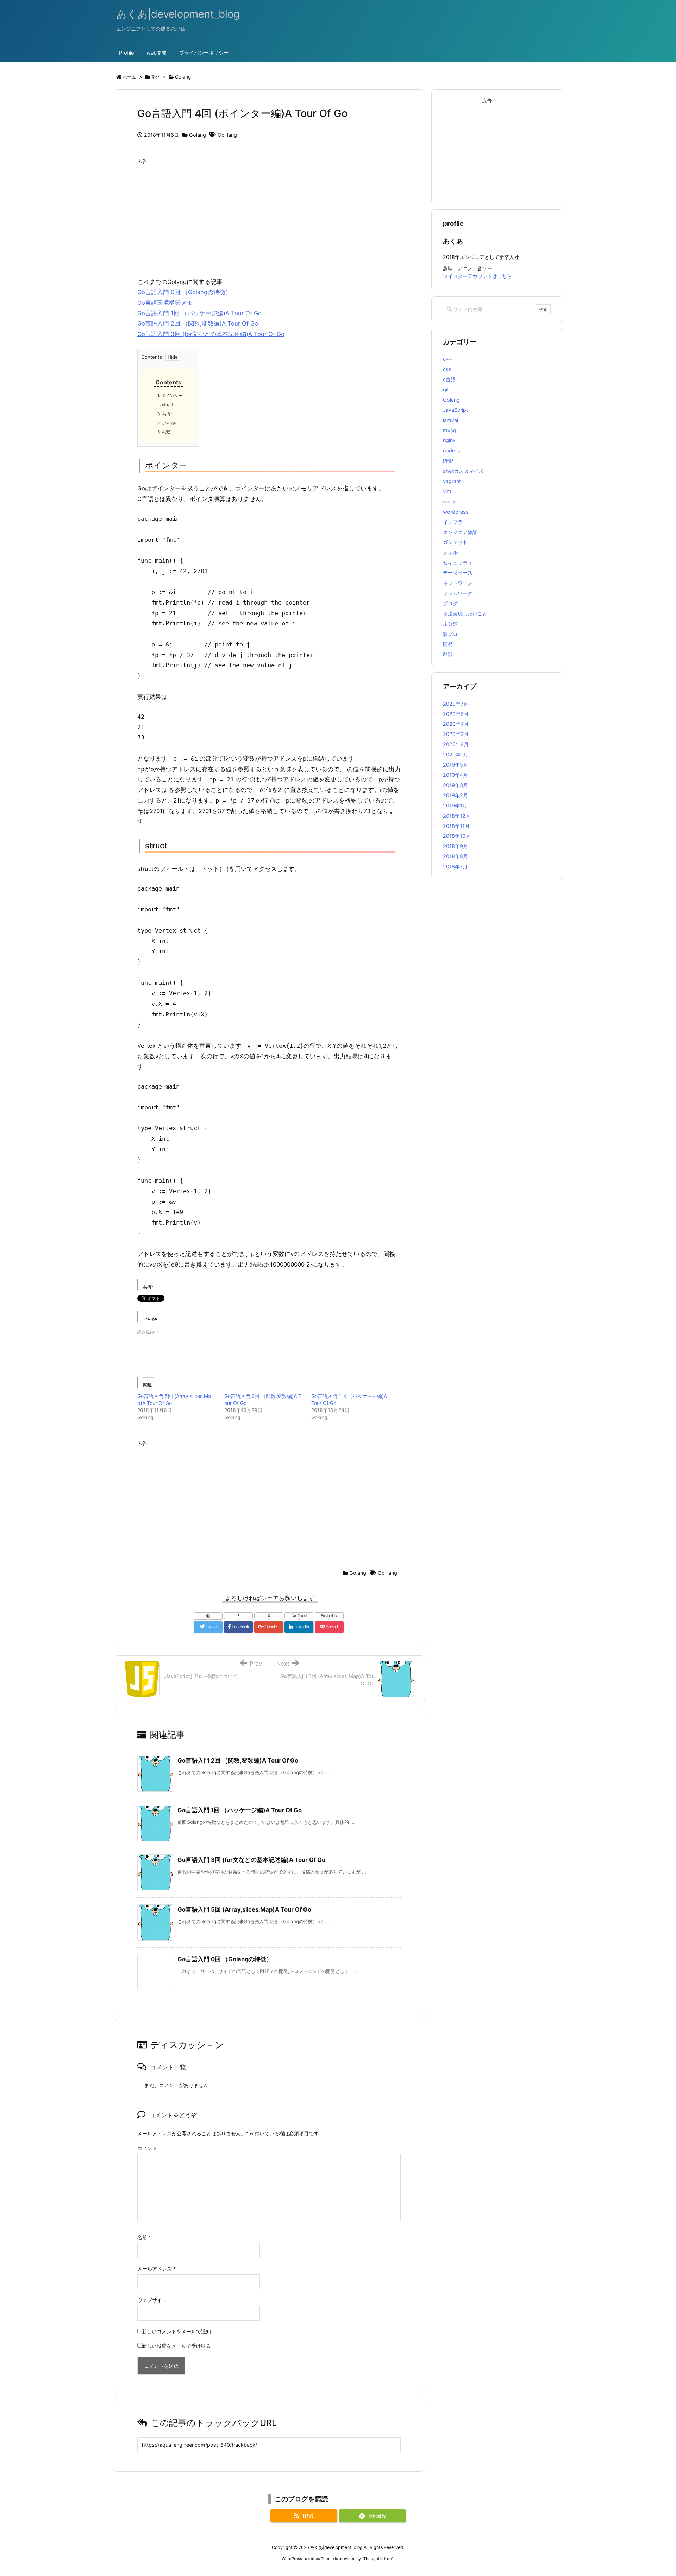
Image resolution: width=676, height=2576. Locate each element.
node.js (452, 450)
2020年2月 (456, 744)
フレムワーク (458, 593)
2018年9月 (455, 846)
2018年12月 (457, 816)
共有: (165, 414)
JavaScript (455, 410)
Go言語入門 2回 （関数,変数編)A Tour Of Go (198, 323)
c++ (448, 359)
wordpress (456, 512)
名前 (144, 2237)
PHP (448, 461)
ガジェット (455, 542)
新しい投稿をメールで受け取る (176, 2346)
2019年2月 (455, 795)
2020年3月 (456, 734)
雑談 (448, 654)
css (447, 369)
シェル (450, 552)
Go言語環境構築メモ (165, 303)
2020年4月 (456, 724)
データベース (458, 573)
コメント (147, 2148)
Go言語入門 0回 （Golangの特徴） (184, 292)
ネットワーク (458, 583)
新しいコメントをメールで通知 (176, 2331)
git (446, 389)
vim (447, 491)
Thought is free (378, 2559)
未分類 (450, 624)
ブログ (450, 603)
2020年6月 (456, 714)
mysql (450, 430)
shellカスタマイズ (463, 471)
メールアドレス (157, 2269)
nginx (449, 440)
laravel (450, 420)
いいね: (167, 423)
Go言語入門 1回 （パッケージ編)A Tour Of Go (199, 313)
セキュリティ (458, 562)
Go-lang (227, 135)
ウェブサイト (152, 2300)
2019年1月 (455, 806)
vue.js (450, 501)
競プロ (450, 634)
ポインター (170, 395)
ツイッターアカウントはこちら (477, 276)
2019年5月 (455, 765)
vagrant (452, 481)
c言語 (449, 379)
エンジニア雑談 (460, 532)
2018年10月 (457, 836)
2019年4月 (455, 775)
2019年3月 (455, 785)
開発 (448, 644)
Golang (198, 135)
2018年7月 (455, 866)
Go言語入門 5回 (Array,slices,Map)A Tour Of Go (244, 1909)
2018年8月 (455, 856)
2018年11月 (456, 826)
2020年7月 (456, 704)
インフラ (453, 522)
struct (165, 405)
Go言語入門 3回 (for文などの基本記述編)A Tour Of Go (211, 334)
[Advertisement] (269, 217)
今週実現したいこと (465, 614)
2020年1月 (455, 754)
